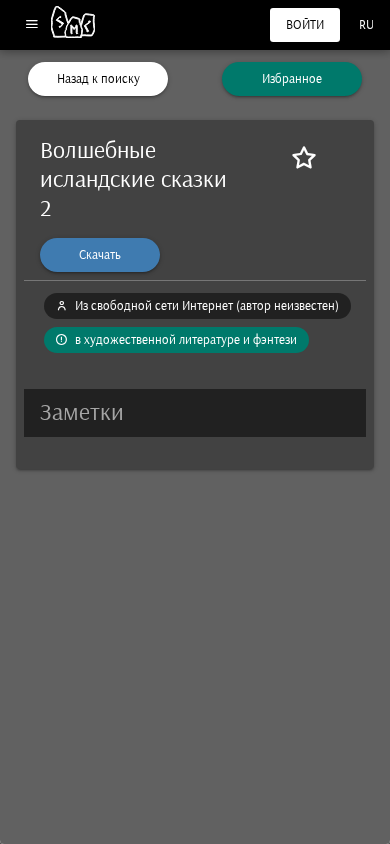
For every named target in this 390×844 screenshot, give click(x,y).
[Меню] (31, 25)
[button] (195, 413)
